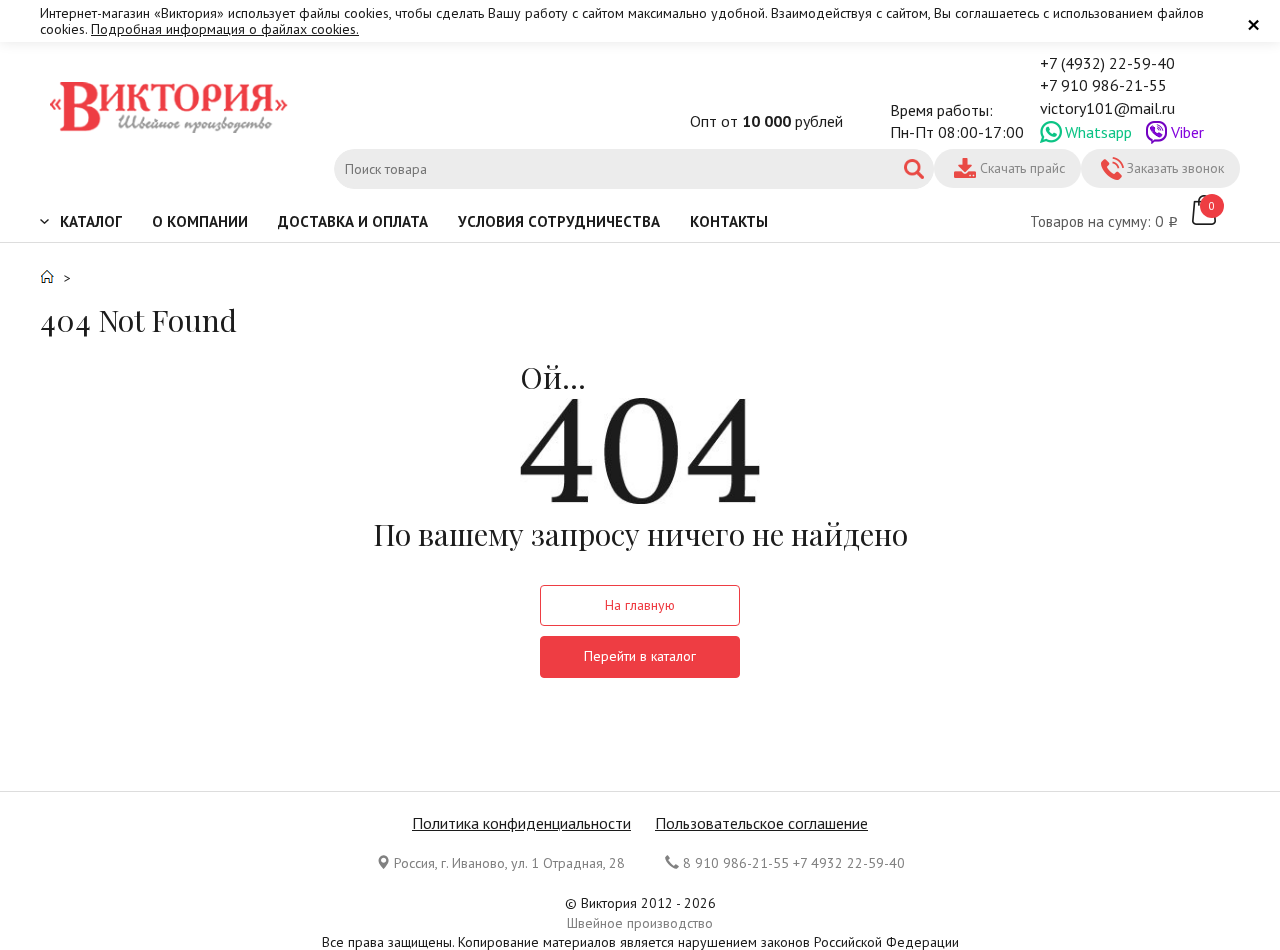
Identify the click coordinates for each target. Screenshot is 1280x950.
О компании (200, 221)
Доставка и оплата (353, 221)
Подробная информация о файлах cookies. (225, 29)
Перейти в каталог (640, 656)
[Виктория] (170, 109)
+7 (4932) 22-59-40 (1107, 63)
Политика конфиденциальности (521, 823)
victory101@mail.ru (1107, 108)
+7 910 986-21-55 (1103, 85)
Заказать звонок (1175, 168)
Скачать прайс (1022, 168)
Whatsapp (1098, 132)
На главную (640, 605)
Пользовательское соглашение (761, 823)
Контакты (729, 221)
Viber (1187, 132)
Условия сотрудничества (559, 221)
